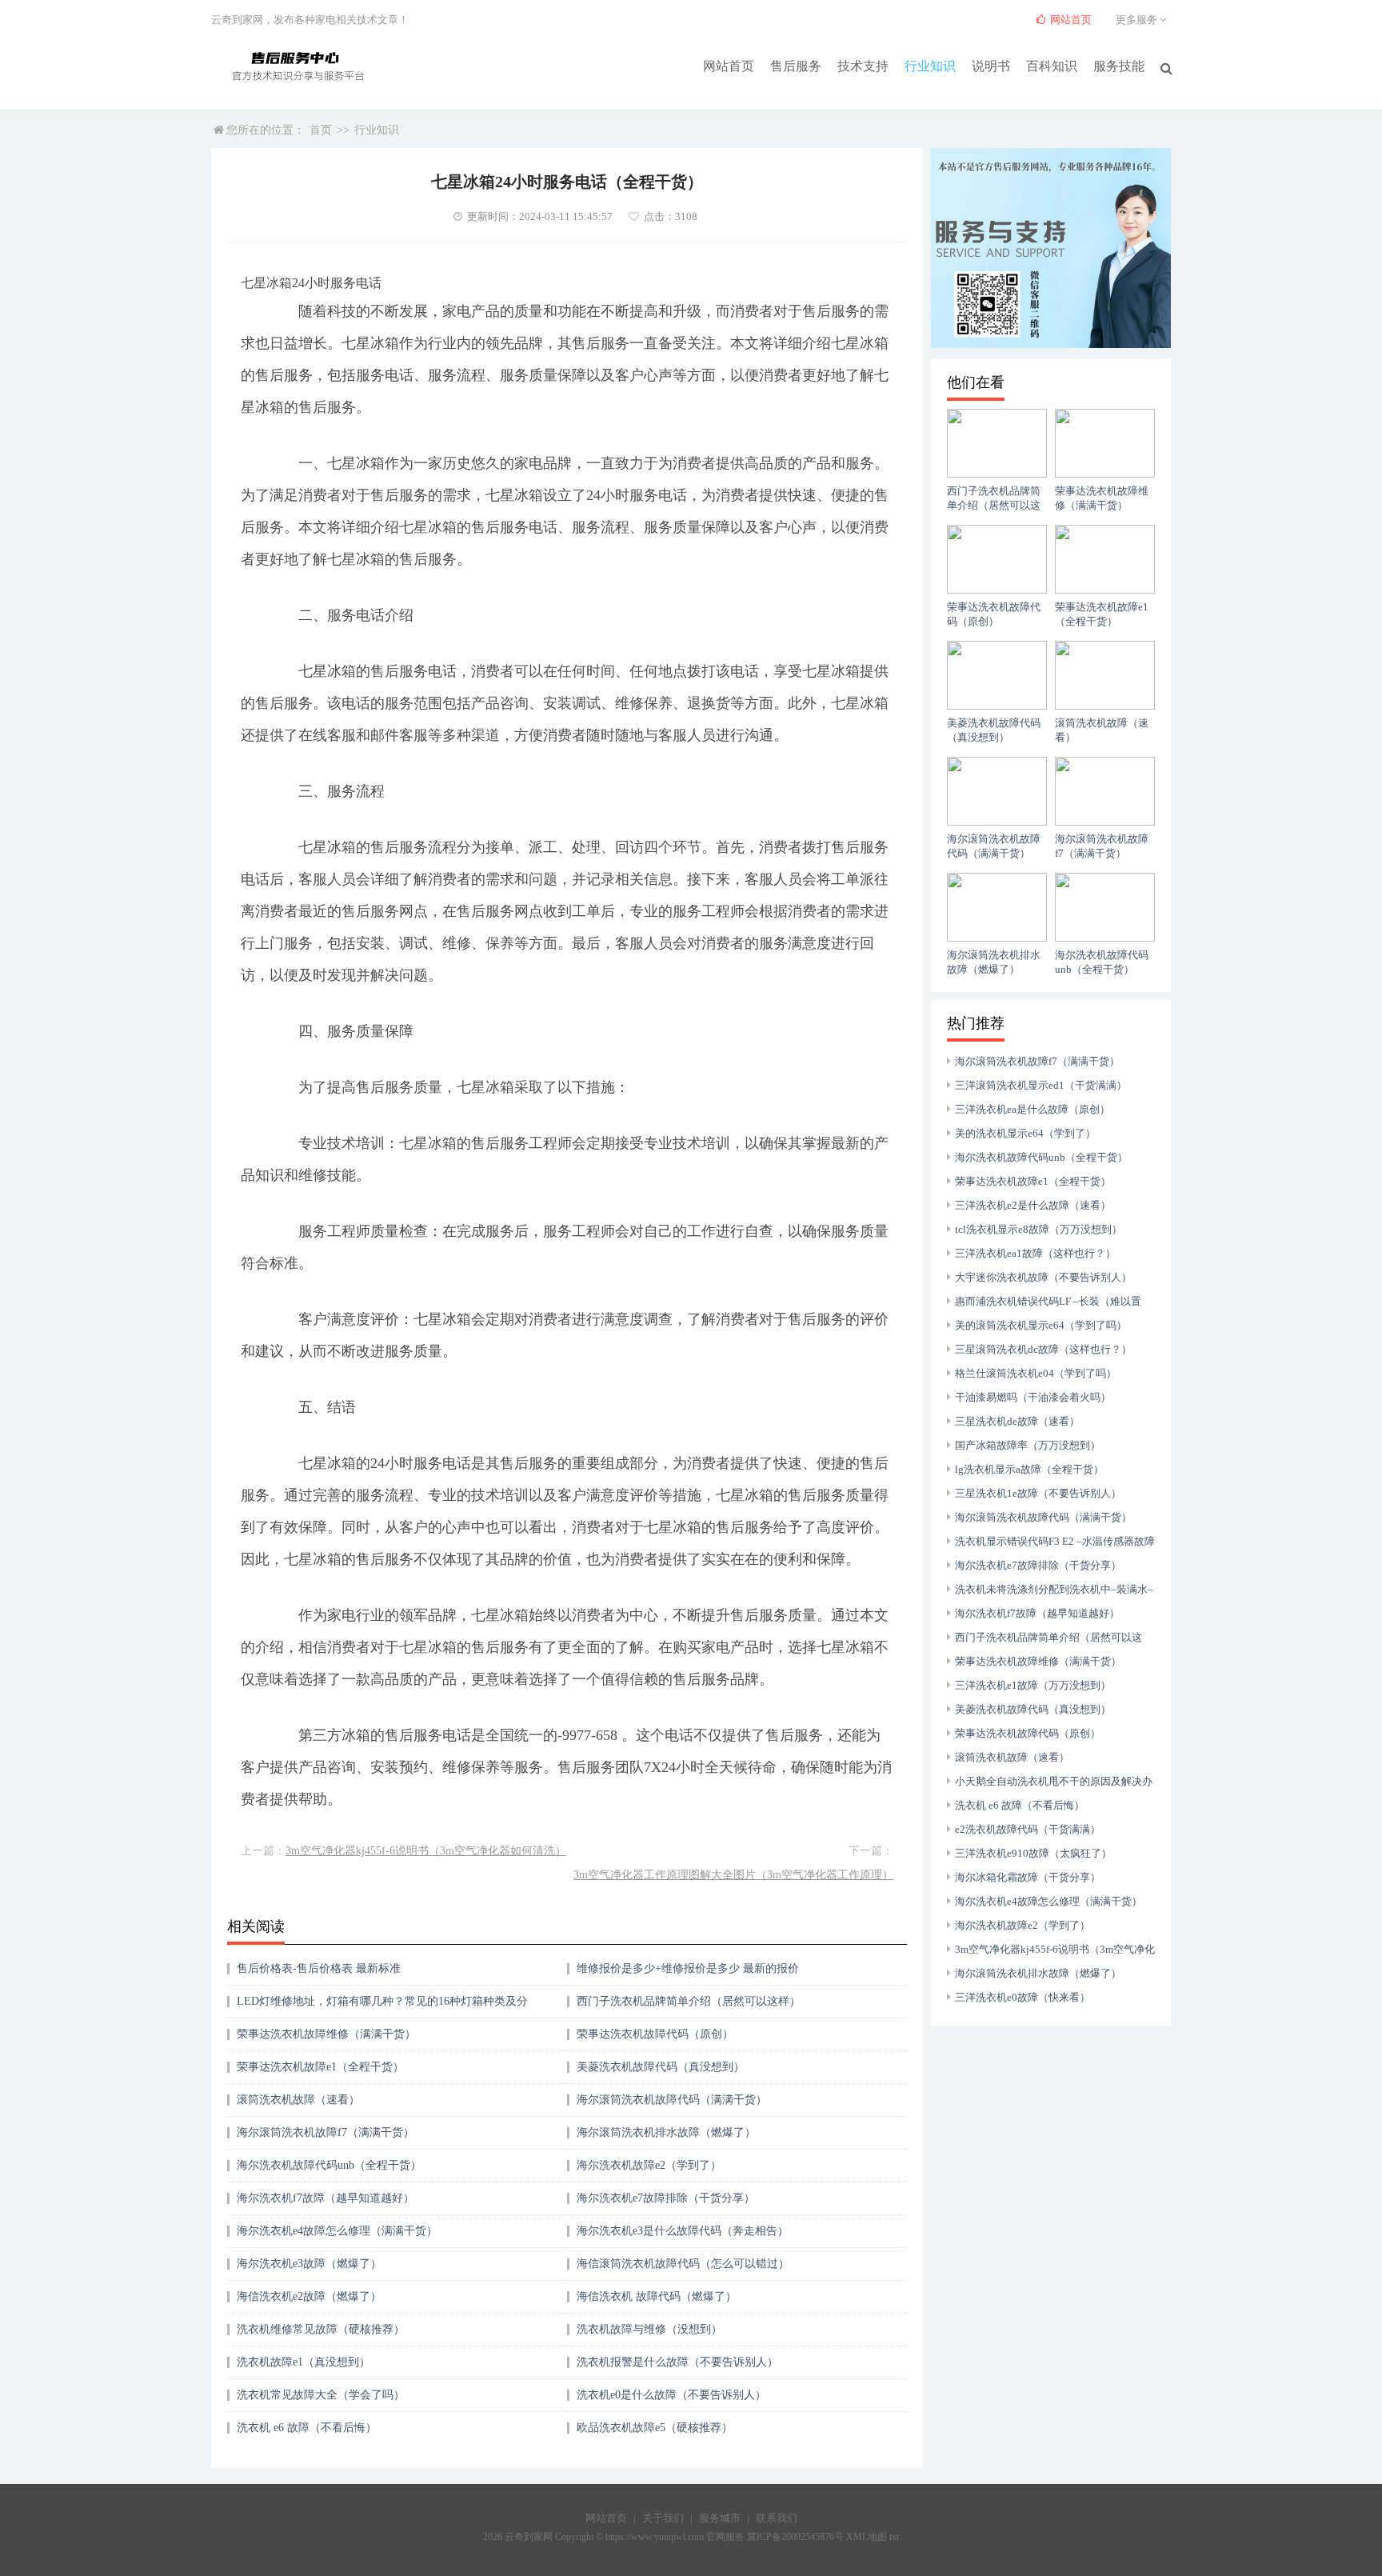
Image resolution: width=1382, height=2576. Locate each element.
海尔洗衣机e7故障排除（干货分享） (666, 2198)
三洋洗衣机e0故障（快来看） (1023, 1997)
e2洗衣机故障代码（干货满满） (1028, 1829)
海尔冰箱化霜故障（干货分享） (1028, 1877)
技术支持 (863, 66)
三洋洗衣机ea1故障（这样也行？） (1035, 1253)
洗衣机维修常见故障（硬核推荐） (321, 2329)
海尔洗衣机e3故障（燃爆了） (309, 2264)
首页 (321, 130)
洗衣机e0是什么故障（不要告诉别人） (671, 2395)
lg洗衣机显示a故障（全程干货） (1029, 1469)
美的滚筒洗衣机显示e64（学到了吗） (1041, 1325)
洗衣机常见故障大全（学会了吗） (321, 2395)
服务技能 (1119, 66)
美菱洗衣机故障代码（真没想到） (661, 2067)
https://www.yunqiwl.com (655, 2537)
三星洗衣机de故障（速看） (1017, 1421)
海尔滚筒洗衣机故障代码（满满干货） (672, 2100)
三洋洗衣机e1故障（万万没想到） (1033, 1685)
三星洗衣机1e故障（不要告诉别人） (1038, 1493)
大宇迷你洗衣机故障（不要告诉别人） (1043, 1277)
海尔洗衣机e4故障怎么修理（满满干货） (337, 2231)
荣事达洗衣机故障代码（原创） (655, 2034)
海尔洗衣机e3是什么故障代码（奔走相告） (683, 2231)
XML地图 (867, 2537)
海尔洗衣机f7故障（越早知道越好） (326, 2198)
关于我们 (663, 2518)
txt (894, 2537)
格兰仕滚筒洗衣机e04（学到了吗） (1036, 1373)
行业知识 (930, 66)
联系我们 (777, 2518)
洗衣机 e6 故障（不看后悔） (307, 2428)
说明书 (991, 66)
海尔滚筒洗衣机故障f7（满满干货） (326, 2132)
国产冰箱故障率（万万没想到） (1028, 1445)
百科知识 (1052, 66)
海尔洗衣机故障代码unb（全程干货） (329, 2165)
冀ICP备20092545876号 (795, 2537)
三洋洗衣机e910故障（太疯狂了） (1033, 1853)
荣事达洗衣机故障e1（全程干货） (320, 2067)
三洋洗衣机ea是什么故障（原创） (1033, 1109)
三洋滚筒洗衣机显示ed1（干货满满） (1041, 1085)
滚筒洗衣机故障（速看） (298, 2100)
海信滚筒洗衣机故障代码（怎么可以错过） (683, 2264)
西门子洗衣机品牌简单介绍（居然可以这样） (689, 2001)
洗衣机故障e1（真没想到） (304, 2362)
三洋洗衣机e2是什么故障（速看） (1033, 1205)
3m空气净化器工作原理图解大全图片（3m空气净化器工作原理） (733, 1875)
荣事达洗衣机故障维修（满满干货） (326, 2034)
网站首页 (729, 66)
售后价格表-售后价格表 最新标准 (319, 1968)
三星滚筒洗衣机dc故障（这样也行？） (1043, 1349)
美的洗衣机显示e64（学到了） (1025, 1133)
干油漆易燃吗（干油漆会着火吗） (1033, 1397)
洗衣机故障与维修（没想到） (649, 2329)
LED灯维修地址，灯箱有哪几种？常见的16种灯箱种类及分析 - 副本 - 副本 (382, 2007)
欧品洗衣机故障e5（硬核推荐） (655, 2428)
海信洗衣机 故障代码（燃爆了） (657, 2296)
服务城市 (720, 2518)
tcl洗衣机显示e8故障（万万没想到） (1038, 1229)
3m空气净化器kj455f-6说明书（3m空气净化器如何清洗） (426, 1851)
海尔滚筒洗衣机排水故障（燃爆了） (666, 2132)
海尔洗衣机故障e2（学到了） (649, 2165)
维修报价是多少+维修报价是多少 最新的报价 (688, 1968)
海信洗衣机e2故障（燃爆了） (309, 2296)
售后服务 (796, 66)
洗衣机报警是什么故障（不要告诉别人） (677, 2362)
